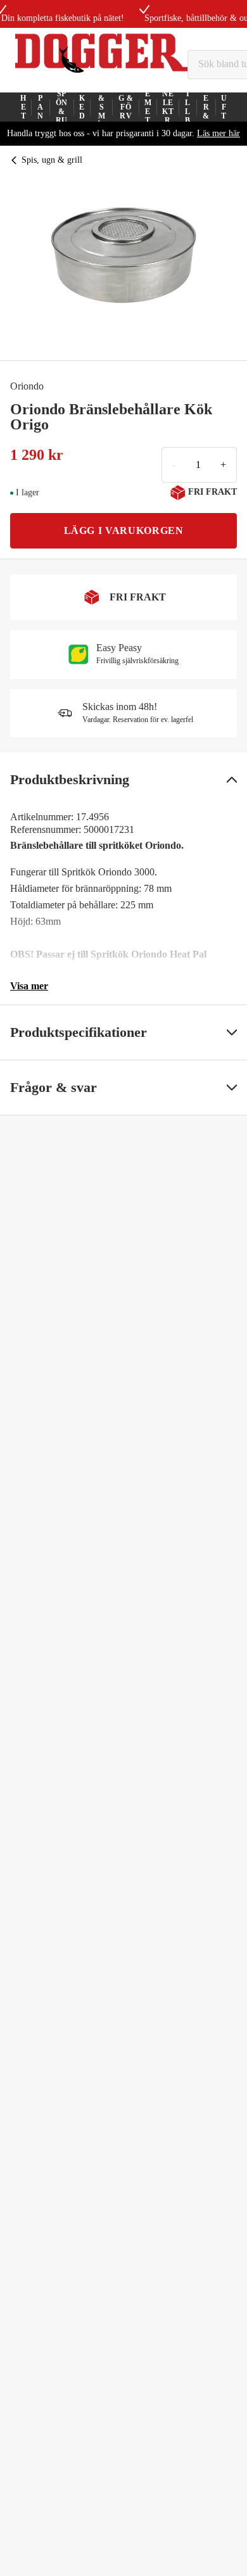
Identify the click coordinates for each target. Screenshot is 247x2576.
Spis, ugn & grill (52, 160)
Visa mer (29, 986)
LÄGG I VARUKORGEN (124, 530)
